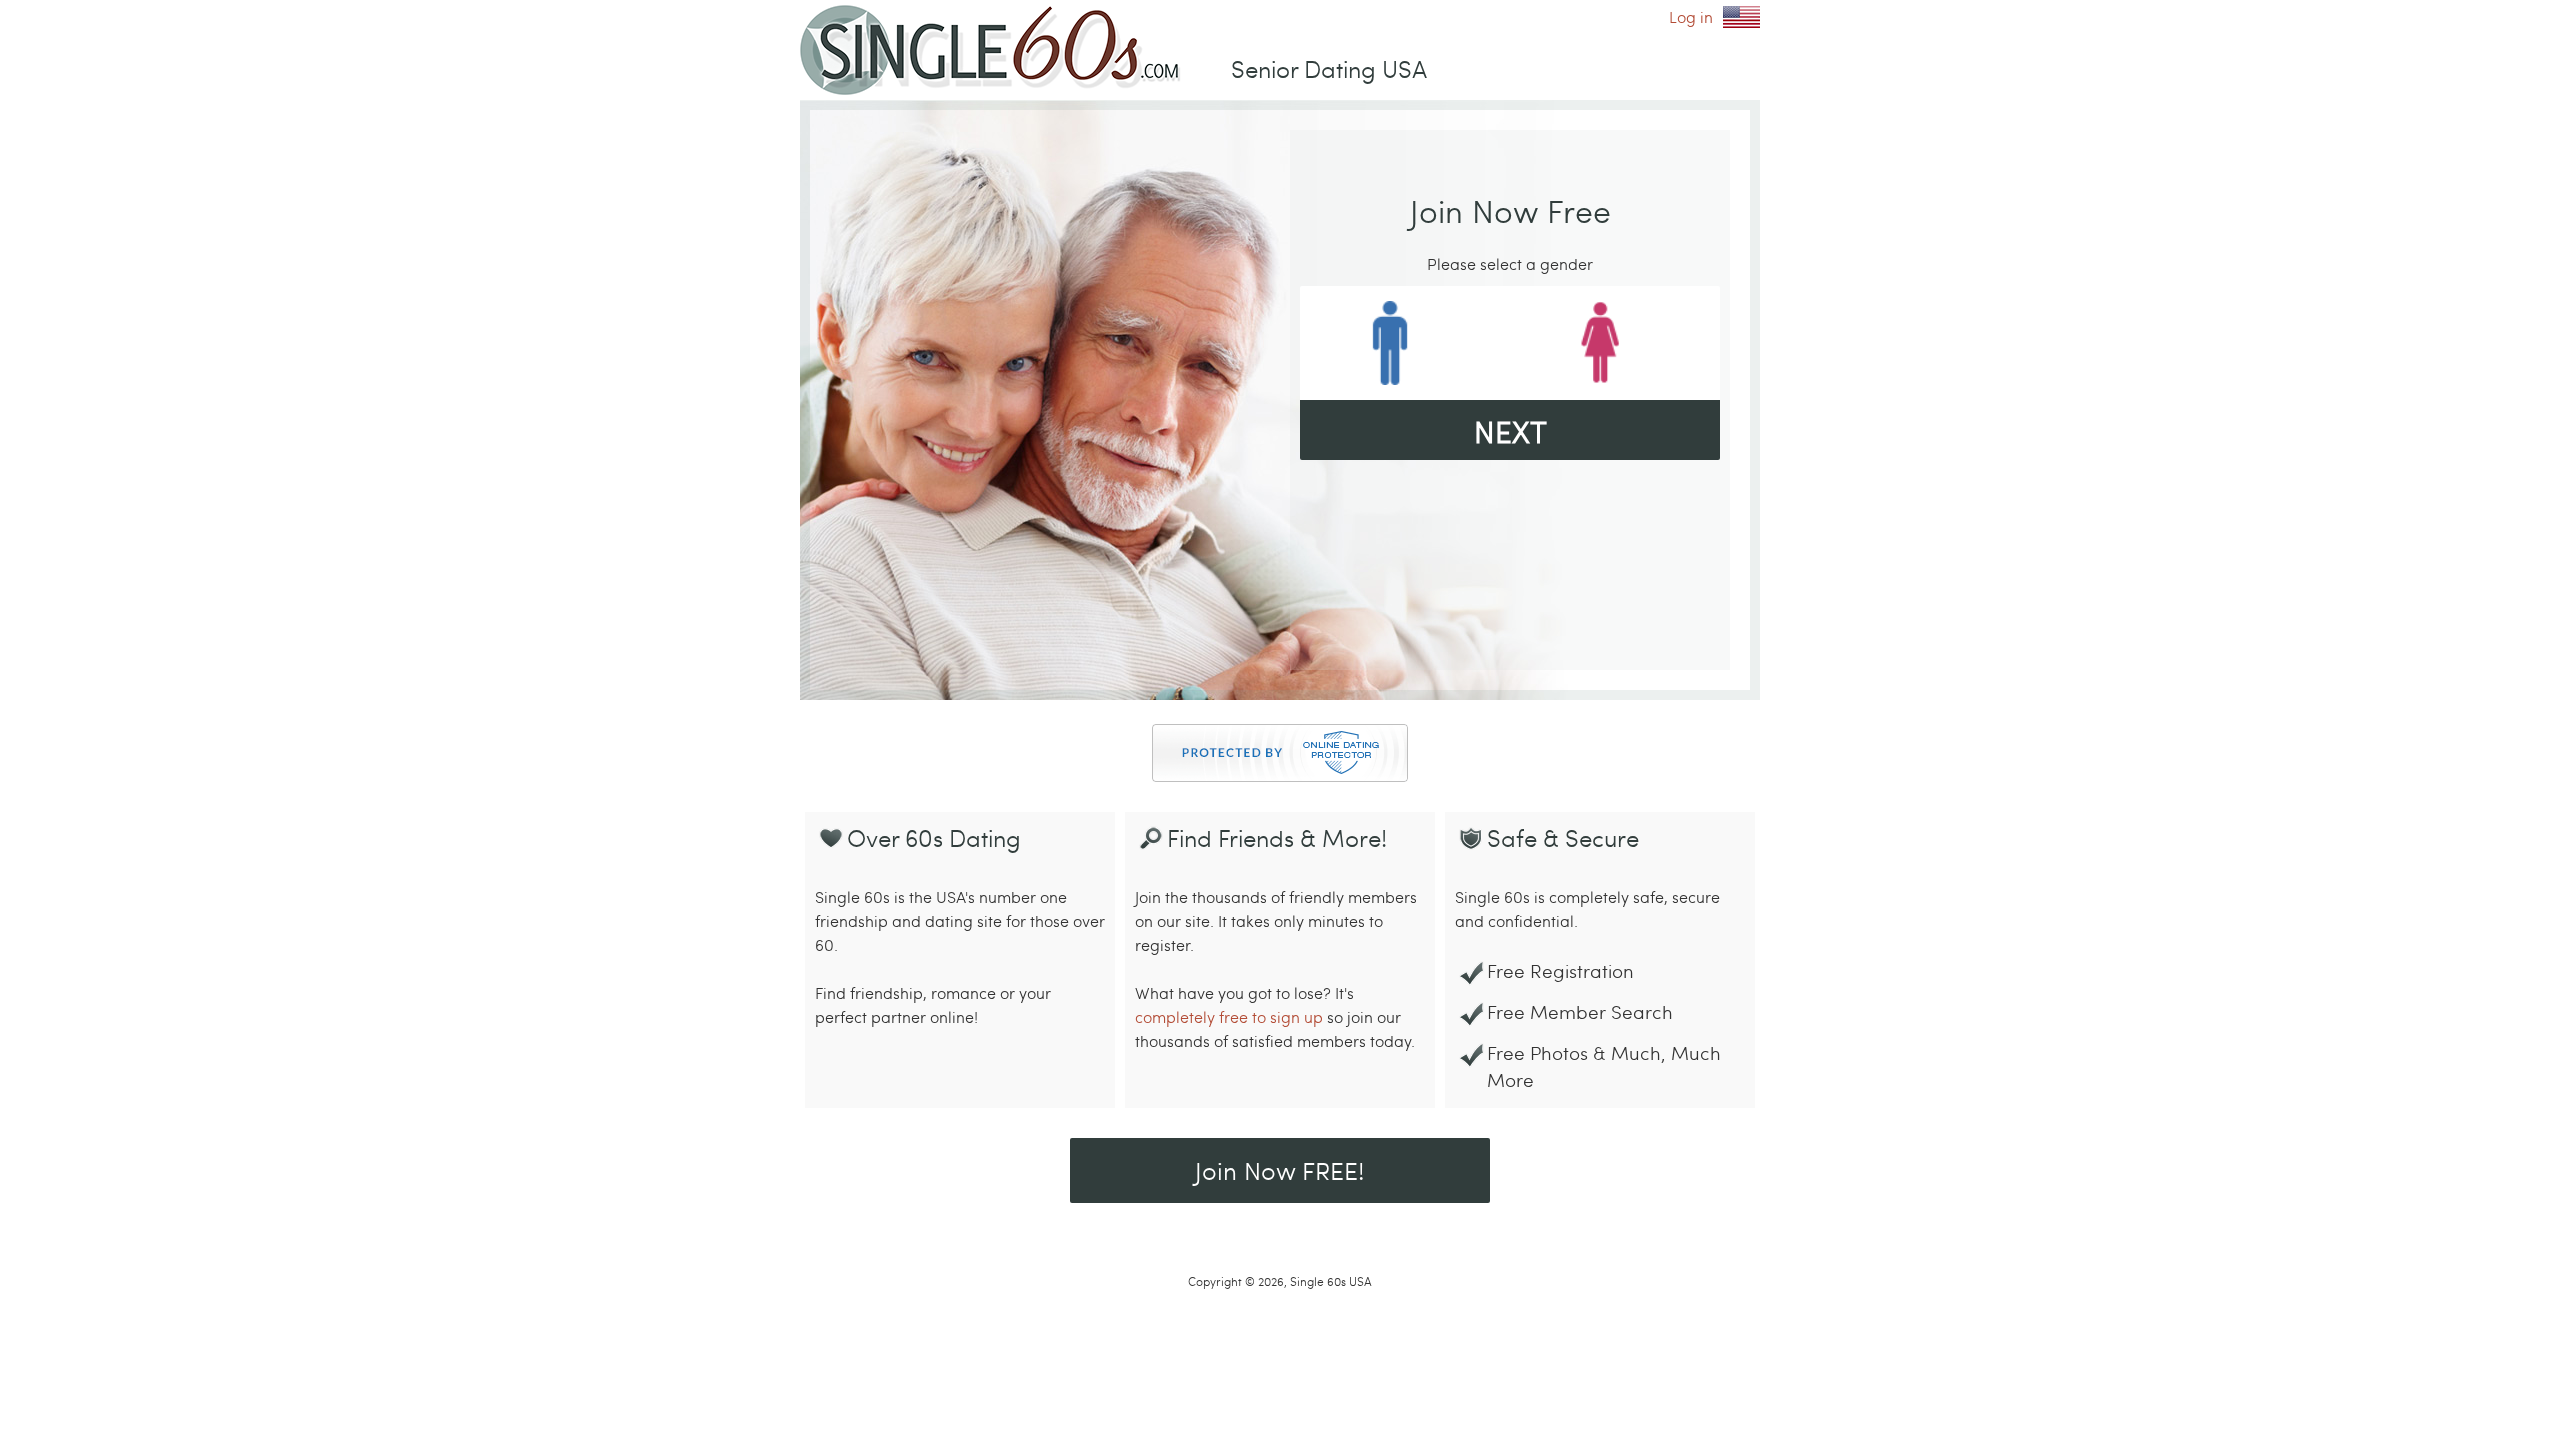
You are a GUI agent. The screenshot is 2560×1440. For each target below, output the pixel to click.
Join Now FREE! (1280, 1170)
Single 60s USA (1741, 17)
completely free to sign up (1229, 1016)
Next (1510, 430)
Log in (1691, 16)
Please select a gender (1510, 263)
